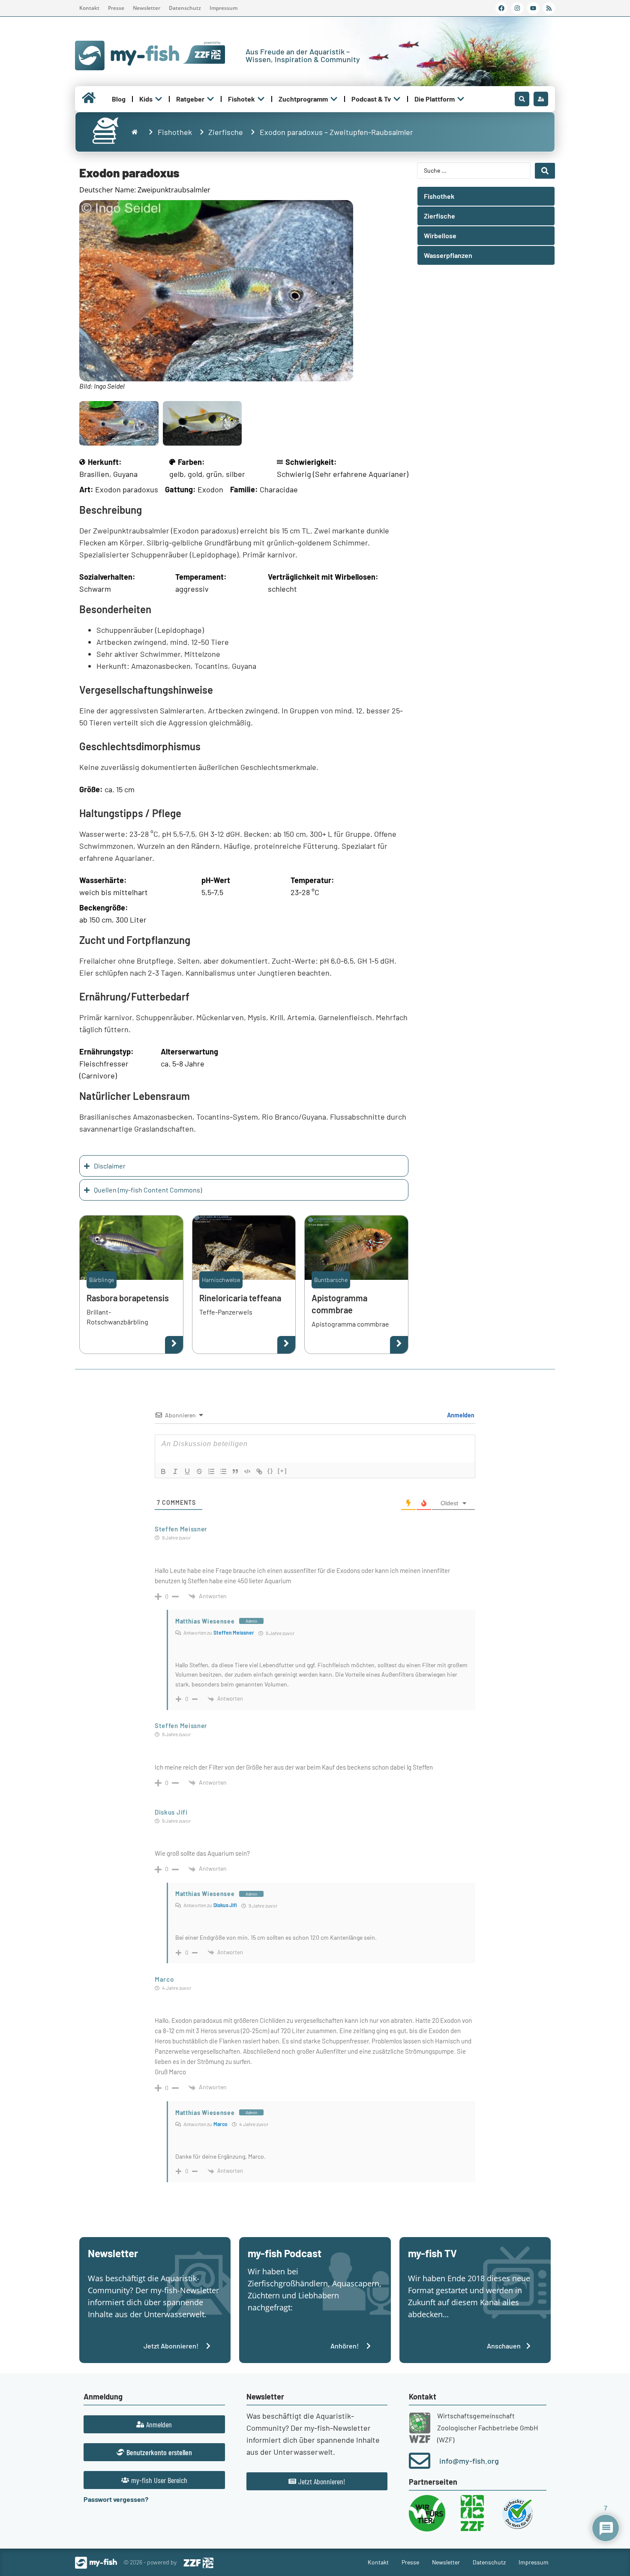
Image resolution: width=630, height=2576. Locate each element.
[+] (282, 1471)
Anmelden (460, 1415)
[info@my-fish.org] (420, 2461)
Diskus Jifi (225, 1905)
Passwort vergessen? (116, 2499)
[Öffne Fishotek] (261, 99)
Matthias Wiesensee (205, 1621)
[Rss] (549, 8)
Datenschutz (185, 8)
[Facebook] (501, 8)
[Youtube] (533, 8)
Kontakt (89, 8)
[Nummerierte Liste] (211, 1471)
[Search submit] (545, 171)
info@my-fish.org (469, 2461)
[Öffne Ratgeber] (210, 99)
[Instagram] (517, 8)
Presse (116, 8)
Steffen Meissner (234, 1632)
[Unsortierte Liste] (223, 1471)
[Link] (259, 1471)
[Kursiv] (175, 1471)
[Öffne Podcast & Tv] (397, 99)
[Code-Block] (247, 1471)
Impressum (223, 8)
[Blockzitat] (235, 1471)
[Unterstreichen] (187, 1471)
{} (270, 1471)
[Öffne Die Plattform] (461, 99)
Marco (220, 2124)
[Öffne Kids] (159, 99)
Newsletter (147, 8)
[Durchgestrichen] (199, 1471)
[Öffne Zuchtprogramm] (334, 99)
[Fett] (163, 1471)
